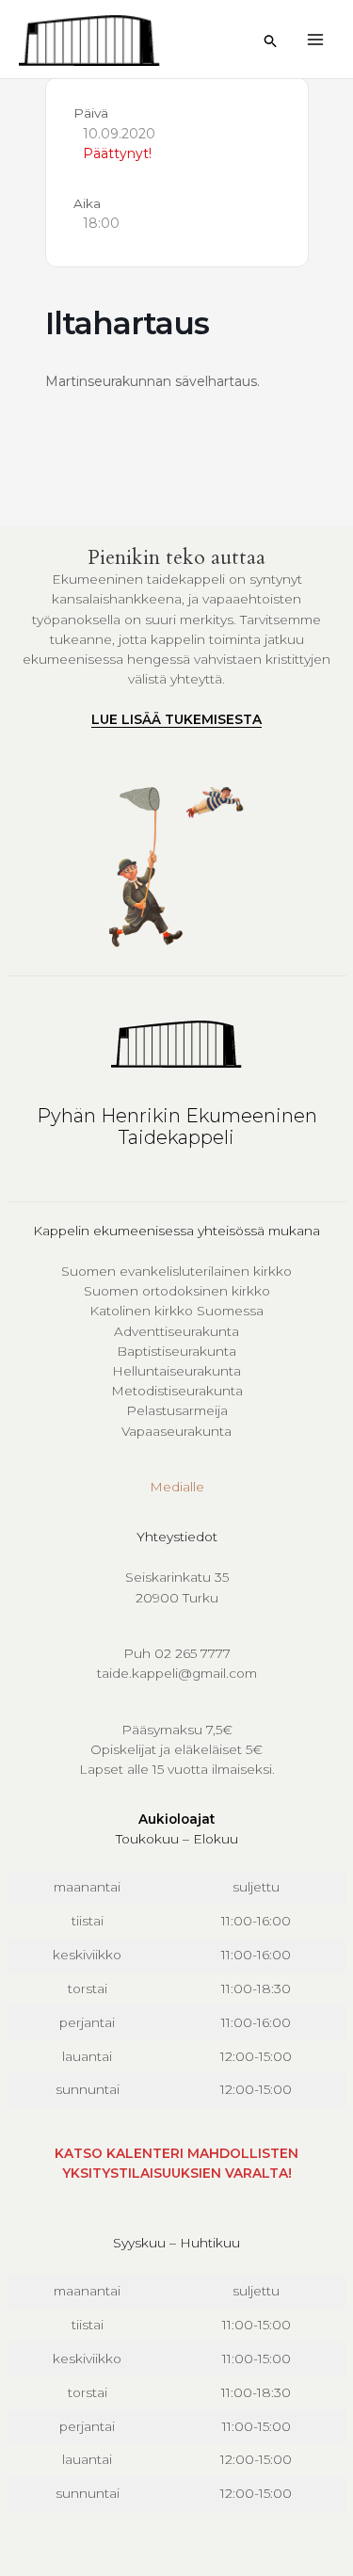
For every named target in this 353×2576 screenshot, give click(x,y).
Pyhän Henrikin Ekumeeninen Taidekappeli (177, 1127)
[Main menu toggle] (316, 39)
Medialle (177, 1487)
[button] (271, 41)
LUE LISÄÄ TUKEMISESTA (176, 719)
